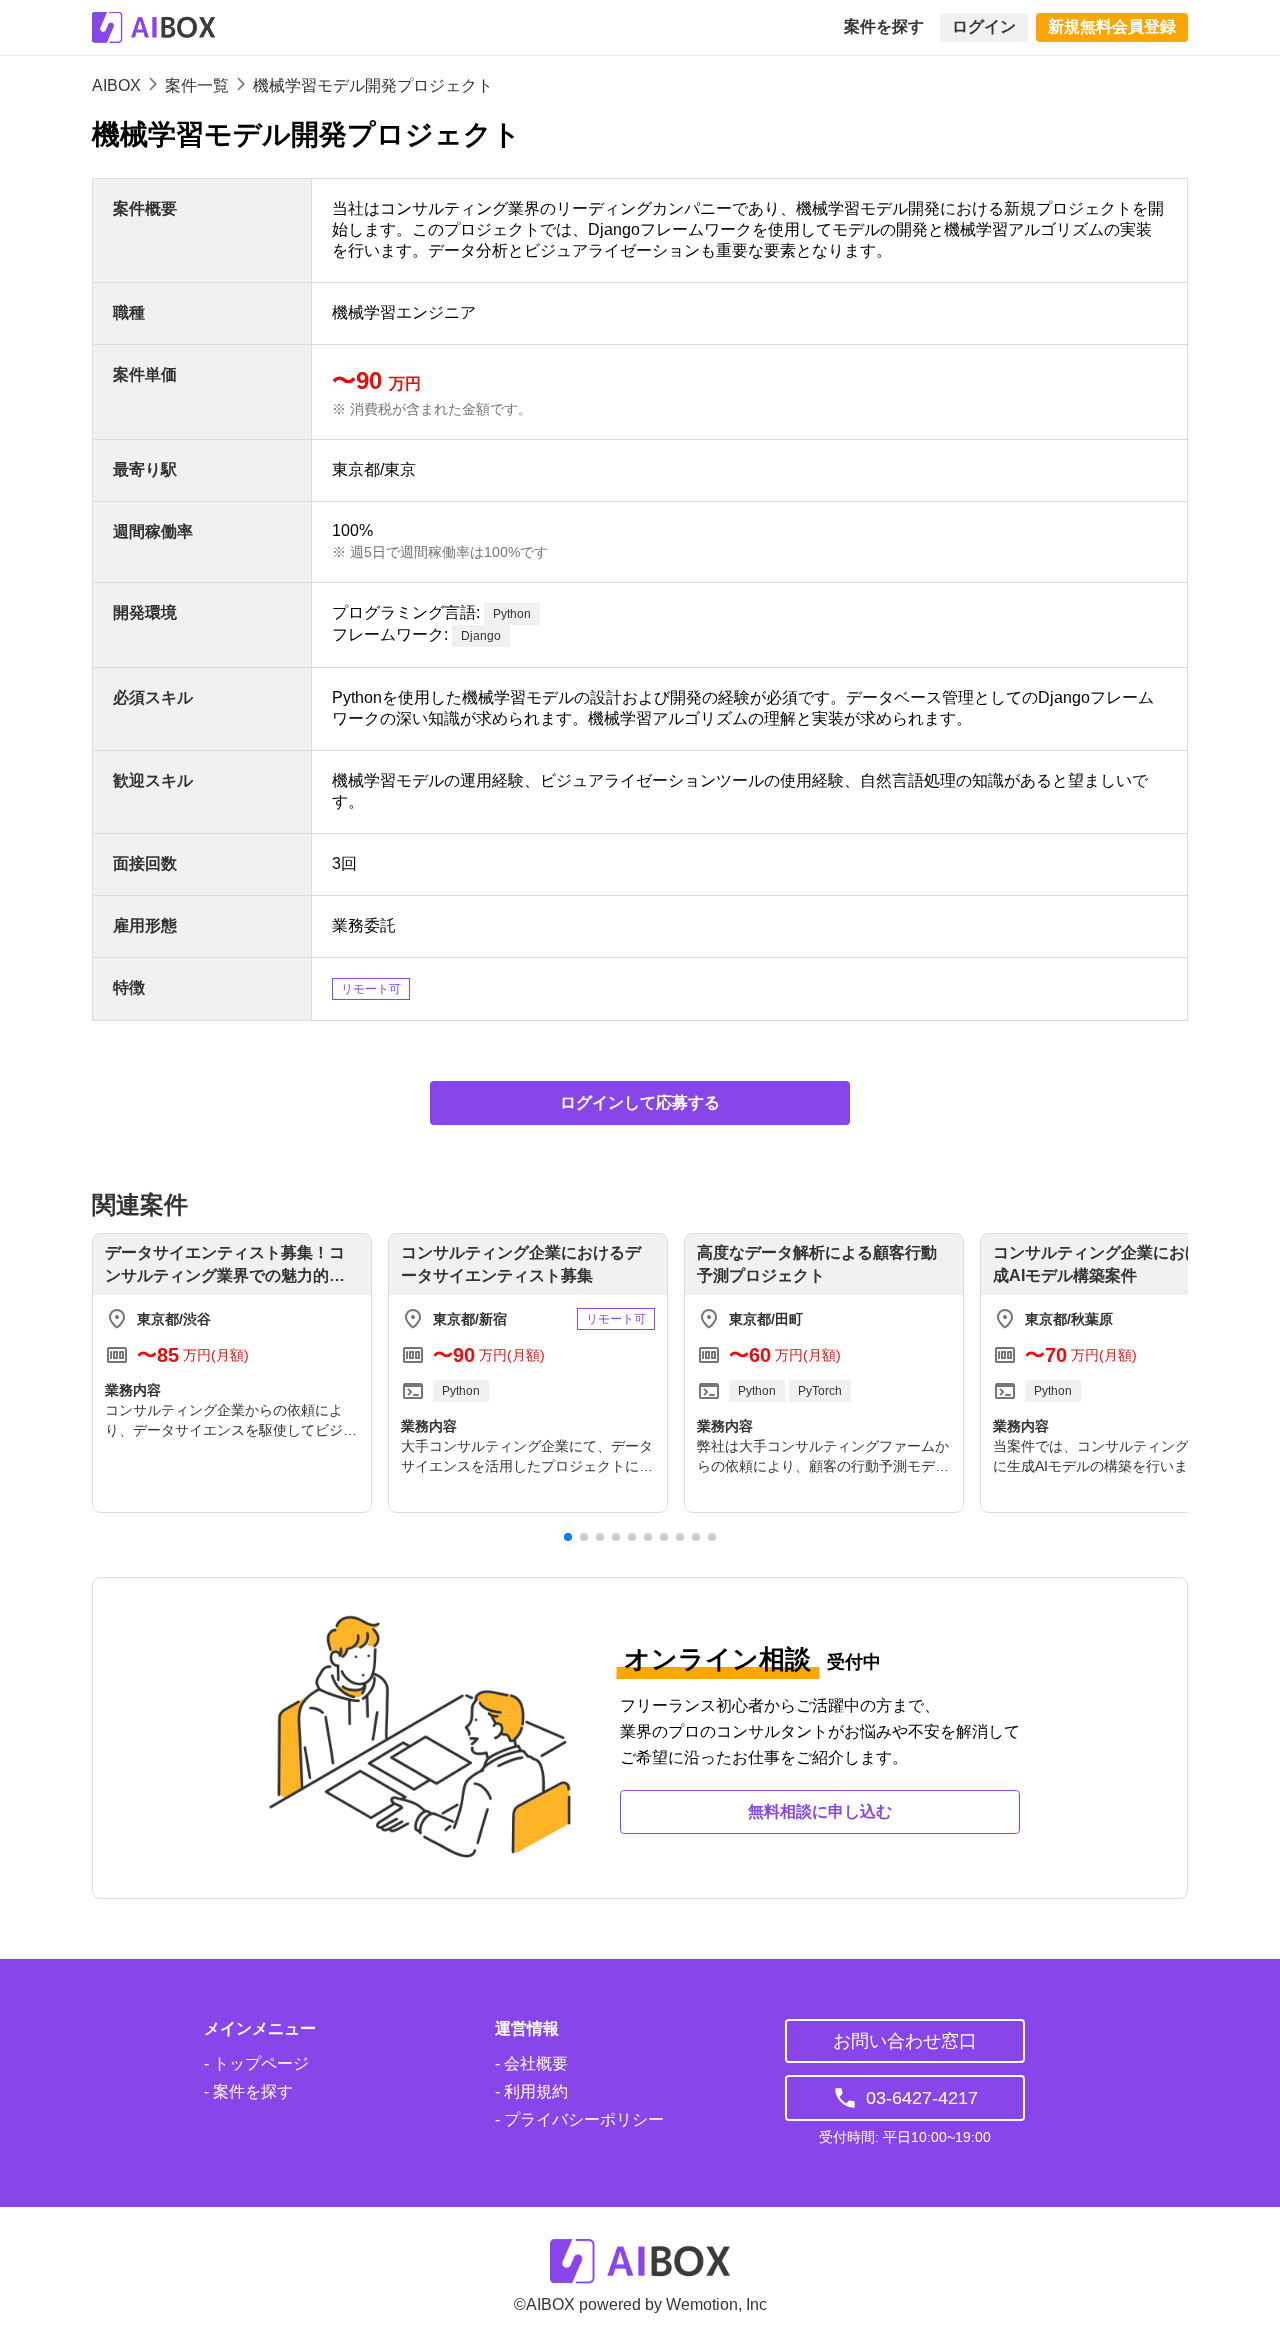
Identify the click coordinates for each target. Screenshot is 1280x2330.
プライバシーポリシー (582, 2119)
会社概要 (534, 2063)
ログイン (984, 26)
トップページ (259, 2063)
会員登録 (1112, 26)
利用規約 (534, 2091)
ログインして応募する (640, 1102)
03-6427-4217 (922, 2098)
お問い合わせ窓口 (905, 2041)
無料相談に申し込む (820, 1811)
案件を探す (884, 26)
